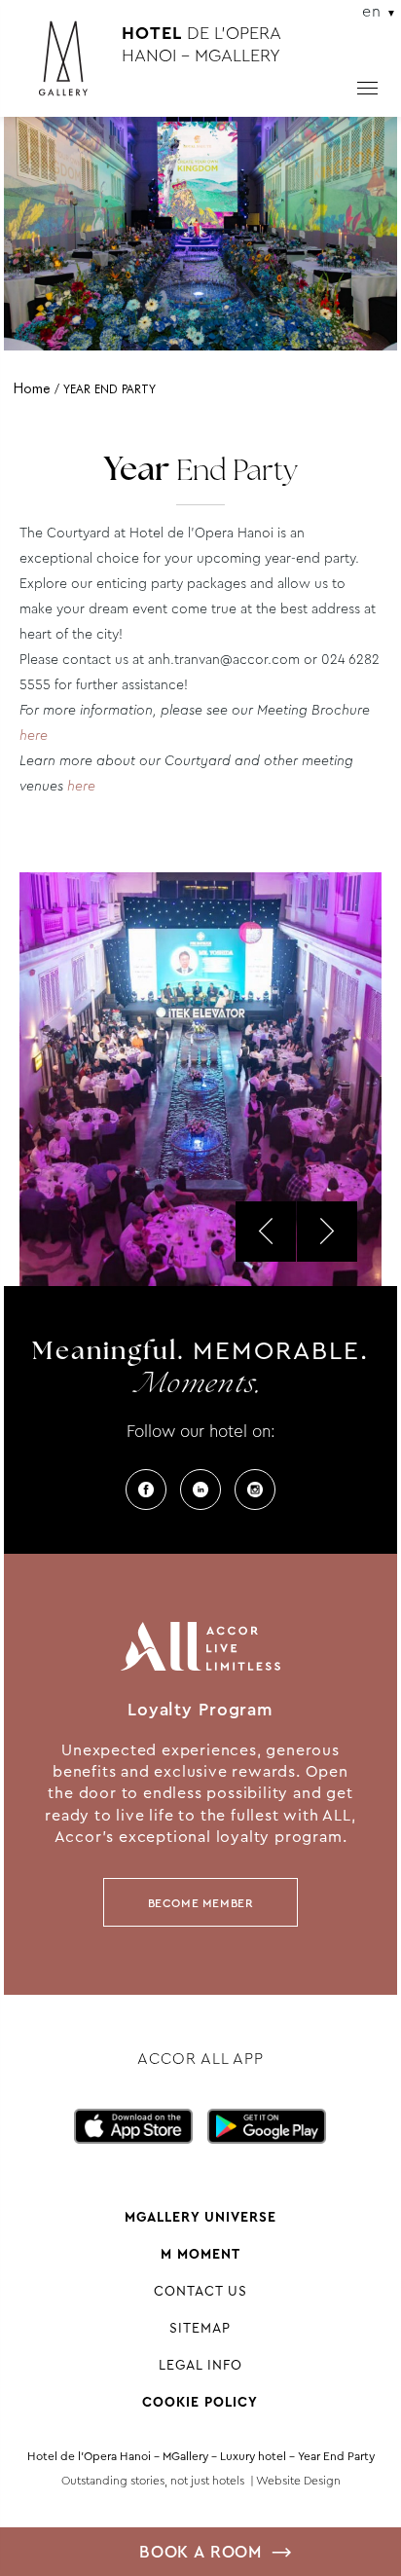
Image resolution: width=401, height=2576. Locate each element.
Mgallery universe (200, 2217)
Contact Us (200, 2291)
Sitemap (200, 2328)
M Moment (200, 2254)
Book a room (200, 2552)
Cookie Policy (200, 2402)
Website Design (298, 2481)
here (34, 735)
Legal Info (200, 2365)
